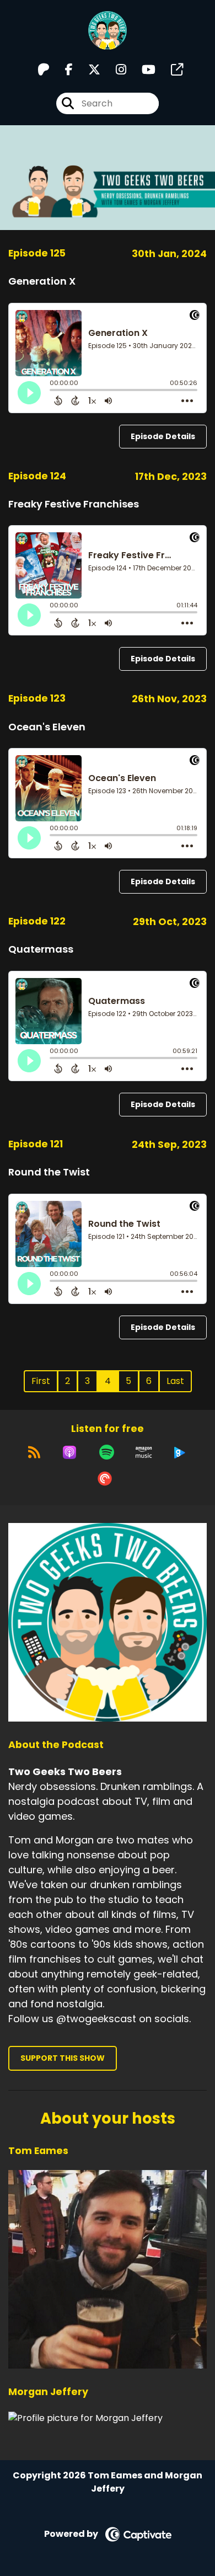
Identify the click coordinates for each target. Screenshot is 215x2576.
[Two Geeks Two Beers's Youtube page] (142, 70)
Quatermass (41, 949)
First (41, 1381)
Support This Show (63, 2058)
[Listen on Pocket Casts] (105, 1479)
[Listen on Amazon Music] (144, 1452)
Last (175, 1381)
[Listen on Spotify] (107, 1452)
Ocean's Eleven (47, 727)
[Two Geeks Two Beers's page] (170, 70)
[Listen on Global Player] (180, 1452)
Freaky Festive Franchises (74, 504)
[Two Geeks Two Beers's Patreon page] (44, 70)
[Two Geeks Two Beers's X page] (88, 70)
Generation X (42, 281)
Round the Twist (49, 1172)
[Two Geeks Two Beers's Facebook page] (62, 70)
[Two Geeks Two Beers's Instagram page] (114, 70)
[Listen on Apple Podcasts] (69, 1452)
